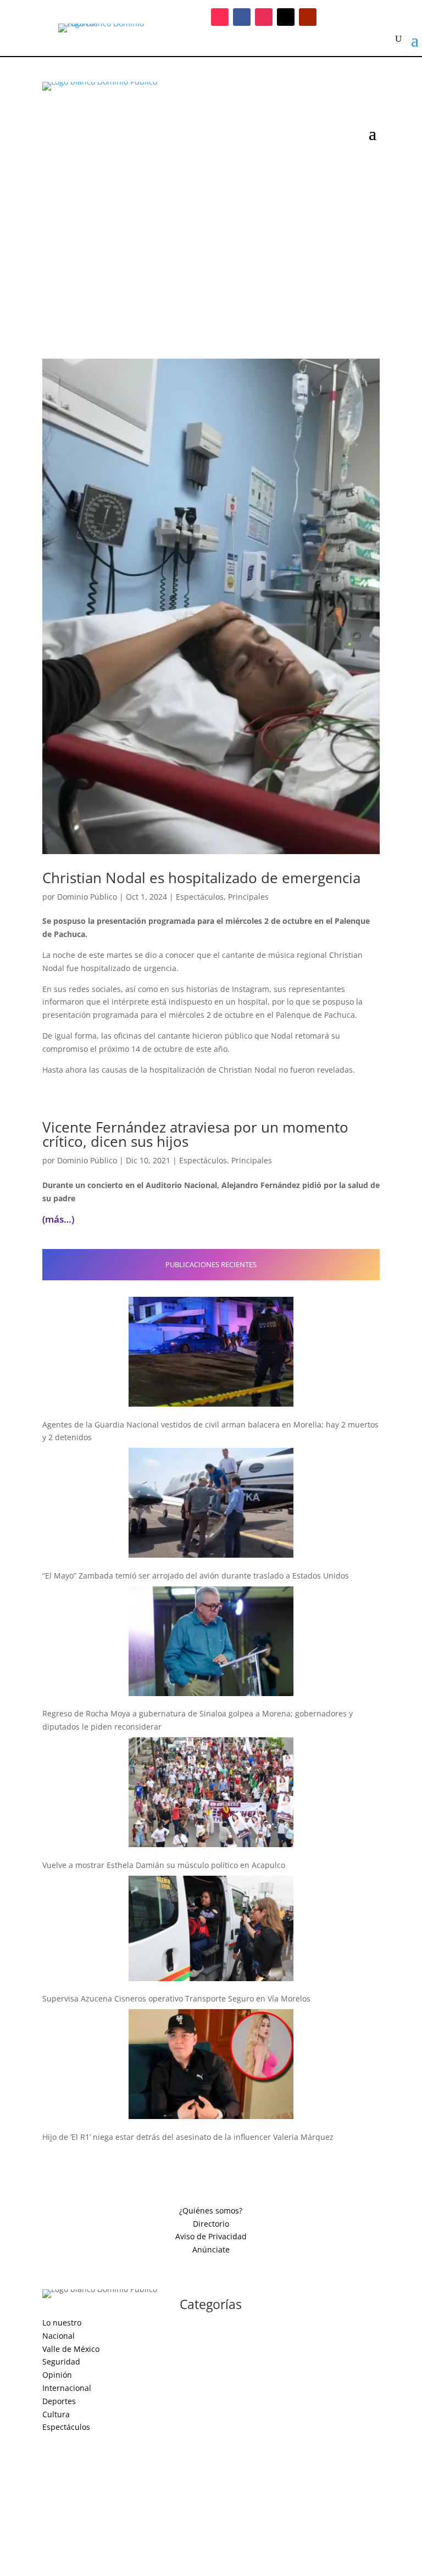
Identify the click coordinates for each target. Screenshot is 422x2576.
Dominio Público (87, 897)
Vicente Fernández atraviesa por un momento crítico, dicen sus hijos (195, 1134)
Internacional (67, 2388)
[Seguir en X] (286, 17)
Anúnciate (211, 2249)
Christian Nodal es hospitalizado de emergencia (201, 878)
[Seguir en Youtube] (308, 17)
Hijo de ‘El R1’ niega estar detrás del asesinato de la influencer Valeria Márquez (188, 2137)
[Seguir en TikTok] (220, 17)
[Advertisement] (211, 244)
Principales (248, 897)
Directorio (211, 2224)
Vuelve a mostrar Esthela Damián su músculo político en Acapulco (164, 1865)
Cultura (56, 2414)
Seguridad (61, 2362)
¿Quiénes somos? (211, 2210)
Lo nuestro (62, 2323)
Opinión (57, 2375)
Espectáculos (200, 897)
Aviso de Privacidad (211, 2236)
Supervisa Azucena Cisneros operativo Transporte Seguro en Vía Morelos (176, 1998)
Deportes (59, 2401)
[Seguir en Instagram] (264, 17)
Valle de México (71, 2349)
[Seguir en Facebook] (242, 17)
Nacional (59, 2336)
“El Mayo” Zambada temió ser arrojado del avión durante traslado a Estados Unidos (196, 1576)
